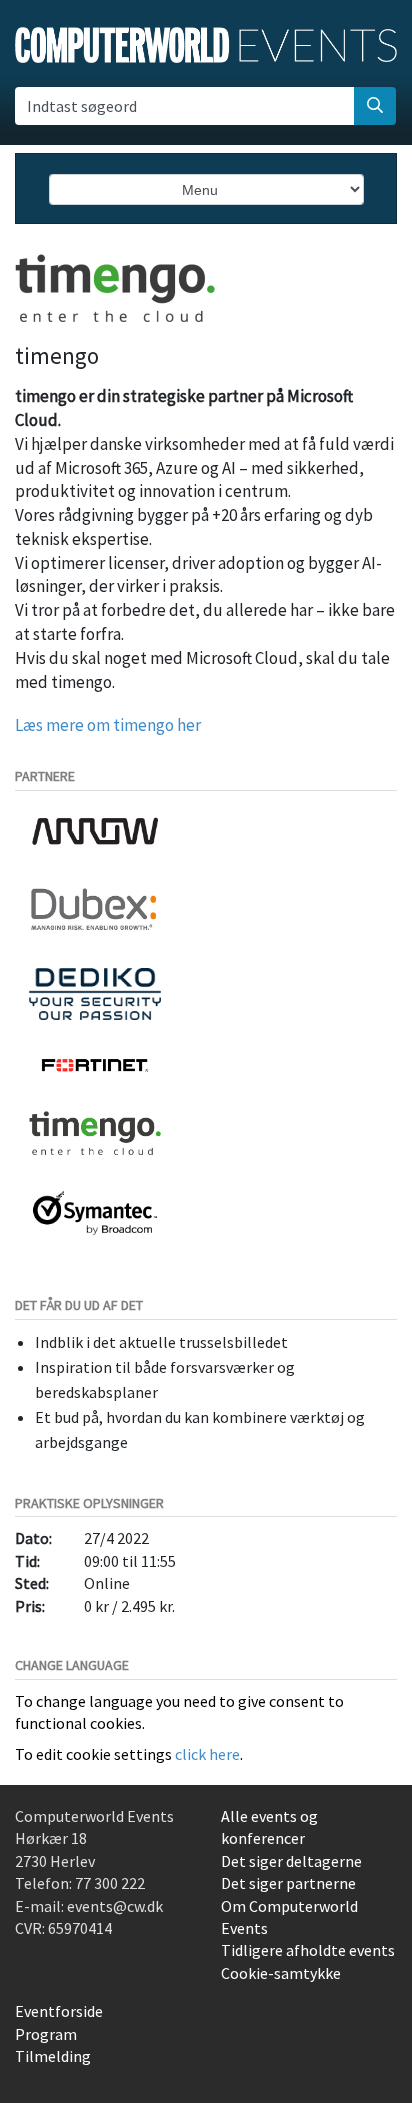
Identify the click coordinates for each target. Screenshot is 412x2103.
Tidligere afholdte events (308, 1950)
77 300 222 (110, 1883)
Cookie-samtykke (281, 1973)
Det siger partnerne (288, 1883)
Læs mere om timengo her (108, 725)
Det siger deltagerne (291, 1861)
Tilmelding (53, 2056)
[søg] (375, 106)
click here (207, 1754)
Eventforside (59, 2011)
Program (46, 2034)
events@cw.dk (115, 1906)
